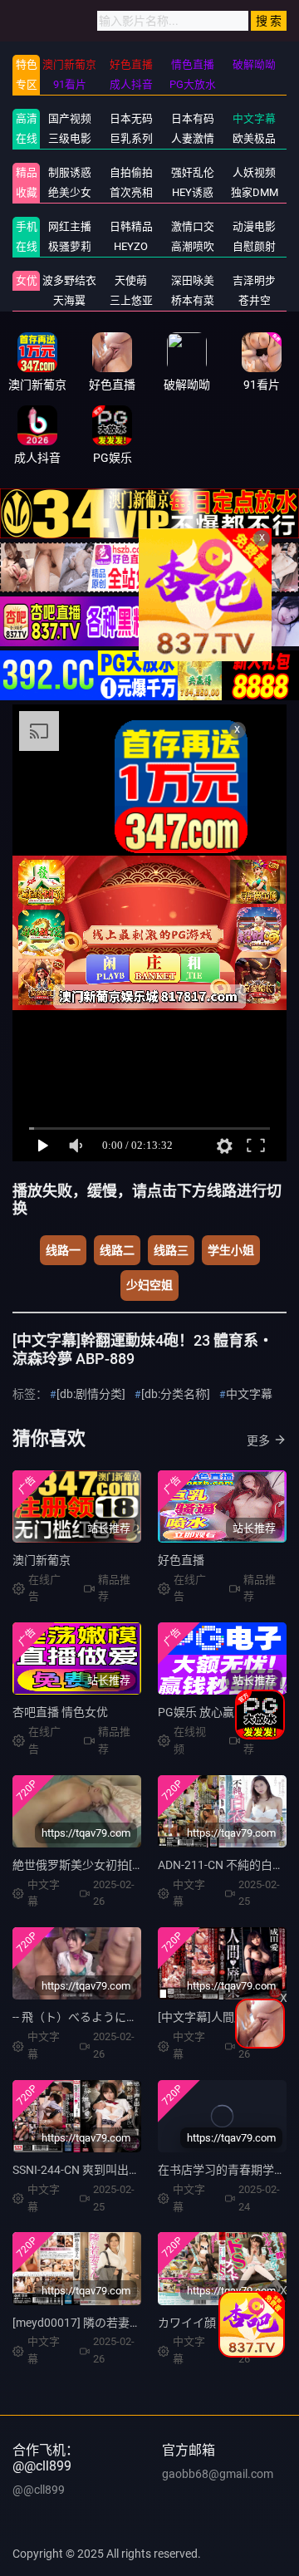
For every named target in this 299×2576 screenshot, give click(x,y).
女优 (27, 280)
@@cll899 (39, 2490)
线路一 (63, 1250)
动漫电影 (254, 226)
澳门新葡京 (42, 1560)
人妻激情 (193, 138)
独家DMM (255, 192)
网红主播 (70, 226)
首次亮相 (131, 192)
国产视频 (70, 118)
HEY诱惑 (193, 192)
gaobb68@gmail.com (218, 2474)
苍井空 (255, 300)
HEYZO (131, 246)
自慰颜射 (254, 246)
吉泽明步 (254, 280)
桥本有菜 (193, 300)
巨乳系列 (131, 138)
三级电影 (70, 138)
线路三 (171, 1250)
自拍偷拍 (131, 172)
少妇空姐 (149, 1285)
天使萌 (131, 280)
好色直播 (181, 1560)
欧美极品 (254, 138)
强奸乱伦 (193, 172)
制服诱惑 (70, 172)
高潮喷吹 (193, 246)
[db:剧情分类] (91, 1394)
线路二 (117, 1250)
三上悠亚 (131, 300)
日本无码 (131, 118)
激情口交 (193, 226)
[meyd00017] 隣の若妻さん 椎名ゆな (107, 2323)
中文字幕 (254, 118)
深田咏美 (193, 280)
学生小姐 (231, 1250)
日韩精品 (131, 226)
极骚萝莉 (70, 246)
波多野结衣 (69, 280)
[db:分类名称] (176, 1394)
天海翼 (69, 300)
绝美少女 (70, 192)
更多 (258, 1440)
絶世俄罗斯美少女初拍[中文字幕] (97, 1865)
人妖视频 (254, 172)
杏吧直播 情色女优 (60, 1712)
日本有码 (193, 118)
